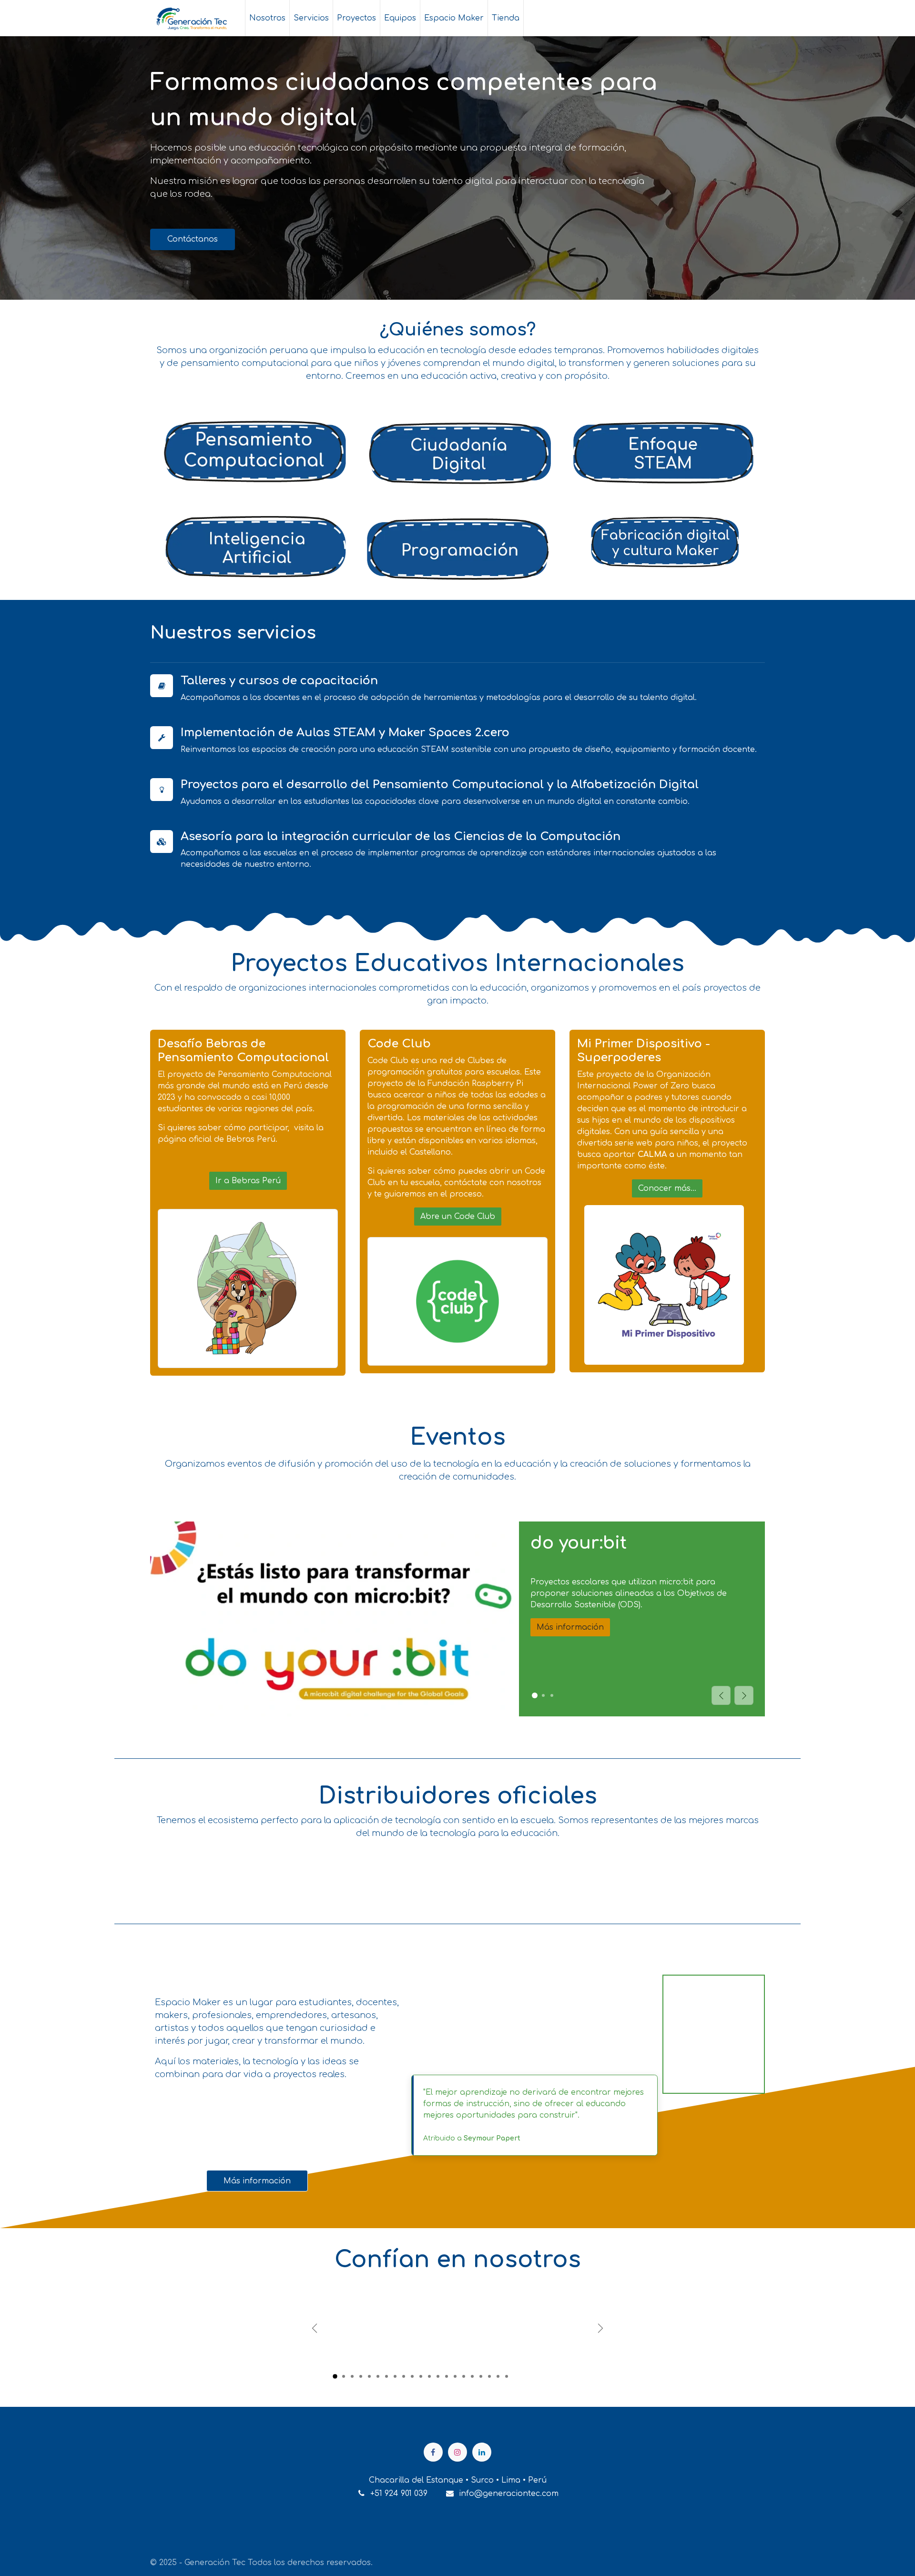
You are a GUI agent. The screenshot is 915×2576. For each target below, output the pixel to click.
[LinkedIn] (482, 2452)
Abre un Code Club (458, 1217)
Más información (570, 1627)
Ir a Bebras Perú (248, 1181)
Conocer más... (667, 1188)
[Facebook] (433, 2452)
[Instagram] (457, 2452)
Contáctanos (193, 239)
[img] (744, 1695)
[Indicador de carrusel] (335, 2376)
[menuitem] (267, 18)
